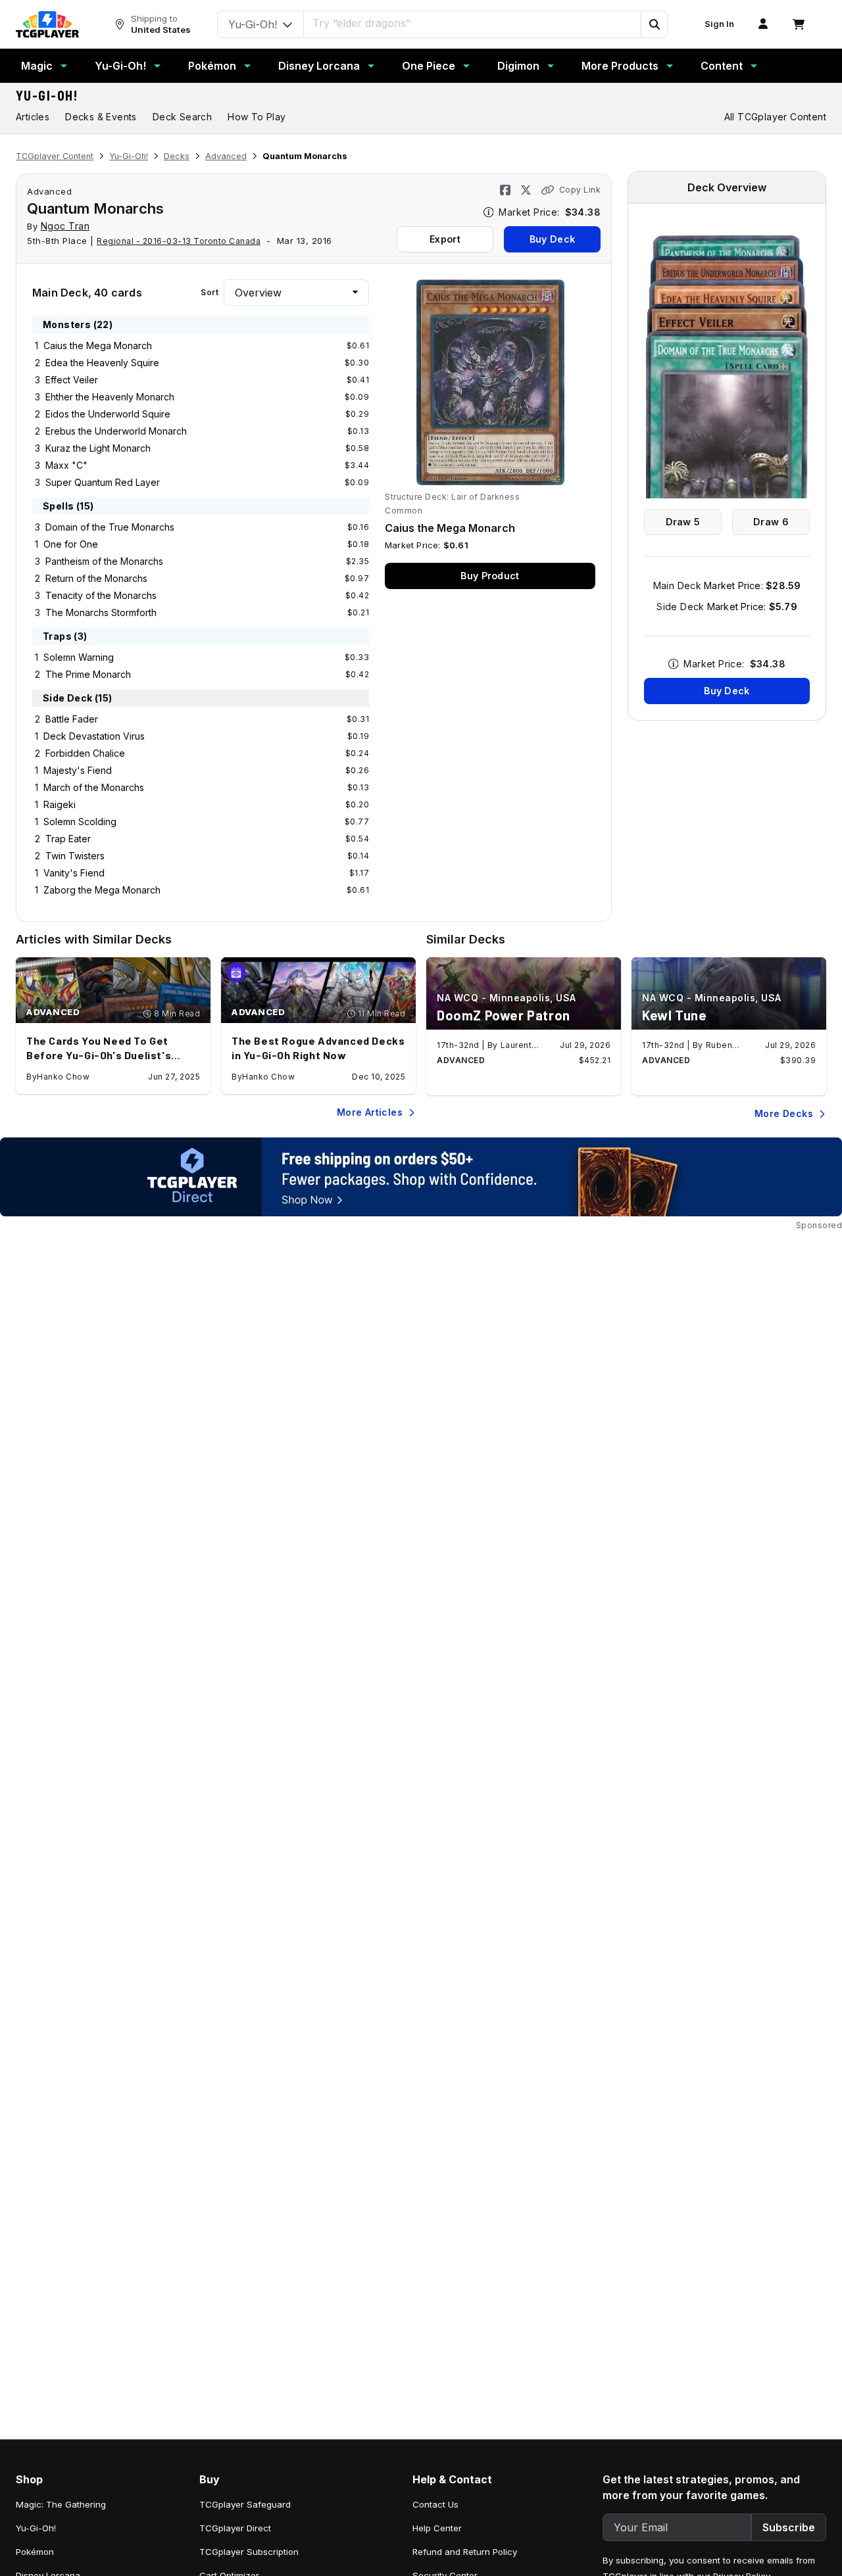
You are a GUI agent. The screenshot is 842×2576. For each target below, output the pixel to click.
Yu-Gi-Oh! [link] (36, 2528)
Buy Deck (552, 239)
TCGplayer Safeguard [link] (245, 2504)
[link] (47, 24)
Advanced (226, 156)
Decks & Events (101, 117)
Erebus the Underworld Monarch (116, 431)
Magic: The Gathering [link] (61, 2504)
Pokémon (212, 66)
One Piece (429, 66)
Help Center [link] (437, 2528)
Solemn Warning (79, 657)
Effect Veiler (72, 380)
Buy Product (490, 576)
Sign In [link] (719, 24)
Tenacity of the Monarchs (101, 595)
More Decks (784, 1113)
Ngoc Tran (65, 226)
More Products (620, 66)
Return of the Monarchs (96, 578)
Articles (33, 117)
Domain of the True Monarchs (110, 527)
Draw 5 (683, 522)
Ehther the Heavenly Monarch (110, 397)
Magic (37, 66)
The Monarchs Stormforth (101, 612)
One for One (71, 544)
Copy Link (580, 190)
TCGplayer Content (55, 156)
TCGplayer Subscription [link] (249, 2552)
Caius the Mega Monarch (98, 346)
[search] (473, 23)
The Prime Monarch (88, 674)
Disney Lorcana (319, 66)
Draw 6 (771, 522)
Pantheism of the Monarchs (104, 561)
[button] (654, 24)
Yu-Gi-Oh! (120, 66)
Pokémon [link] (35, 2552)
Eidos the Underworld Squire (108, 414)
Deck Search (182, 117)
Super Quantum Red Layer (103, 482)
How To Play (257, 117)
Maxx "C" (66, 465)
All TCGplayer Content (775, 117)
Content (722, 66)
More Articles (370, 1112)
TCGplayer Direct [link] (235, 2528)
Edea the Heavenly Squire (102, 363)
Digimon (518, 66)
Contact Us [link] (435, 2504)
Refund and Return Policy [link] (465, 2552)
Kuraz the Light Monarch (98, 448)
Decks (177, 156)
